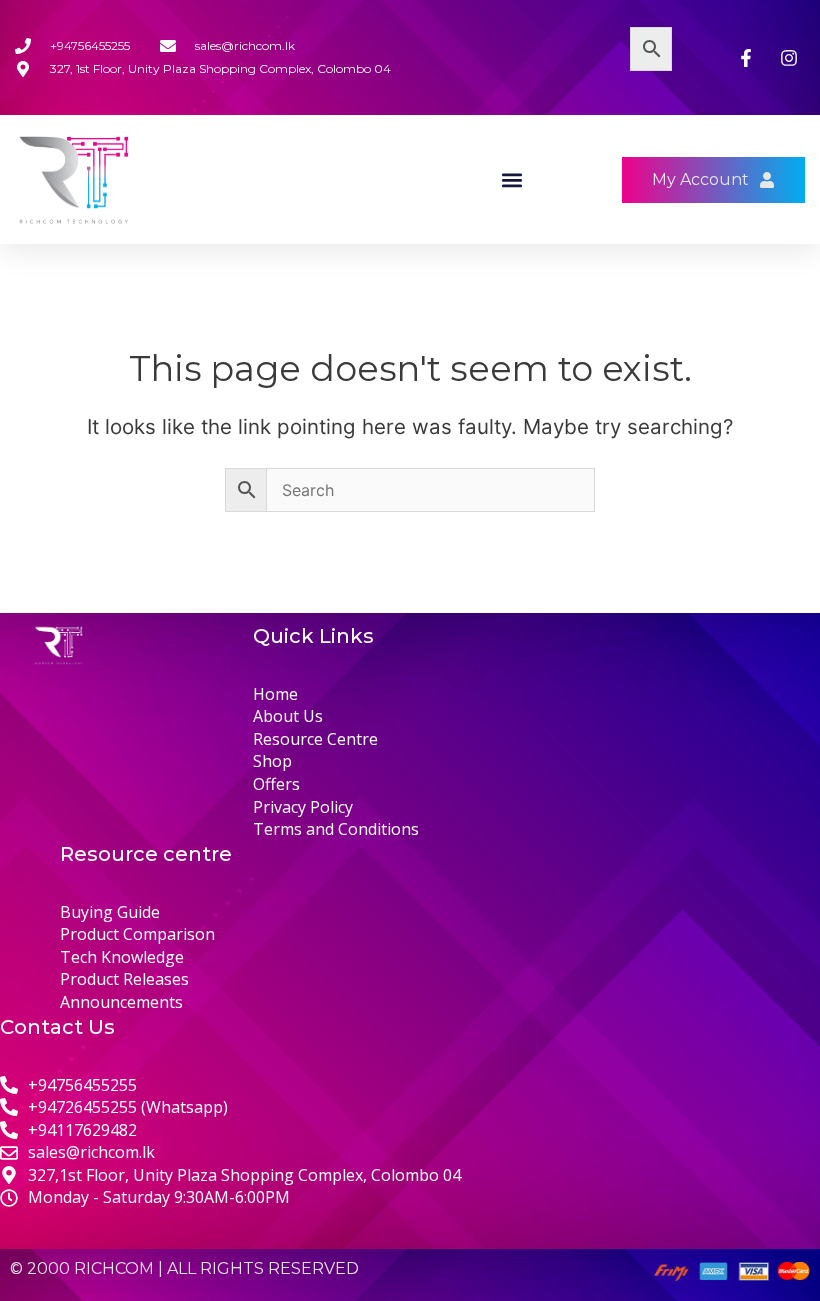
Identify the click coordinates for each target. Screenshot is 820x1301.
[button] (512, 179)
